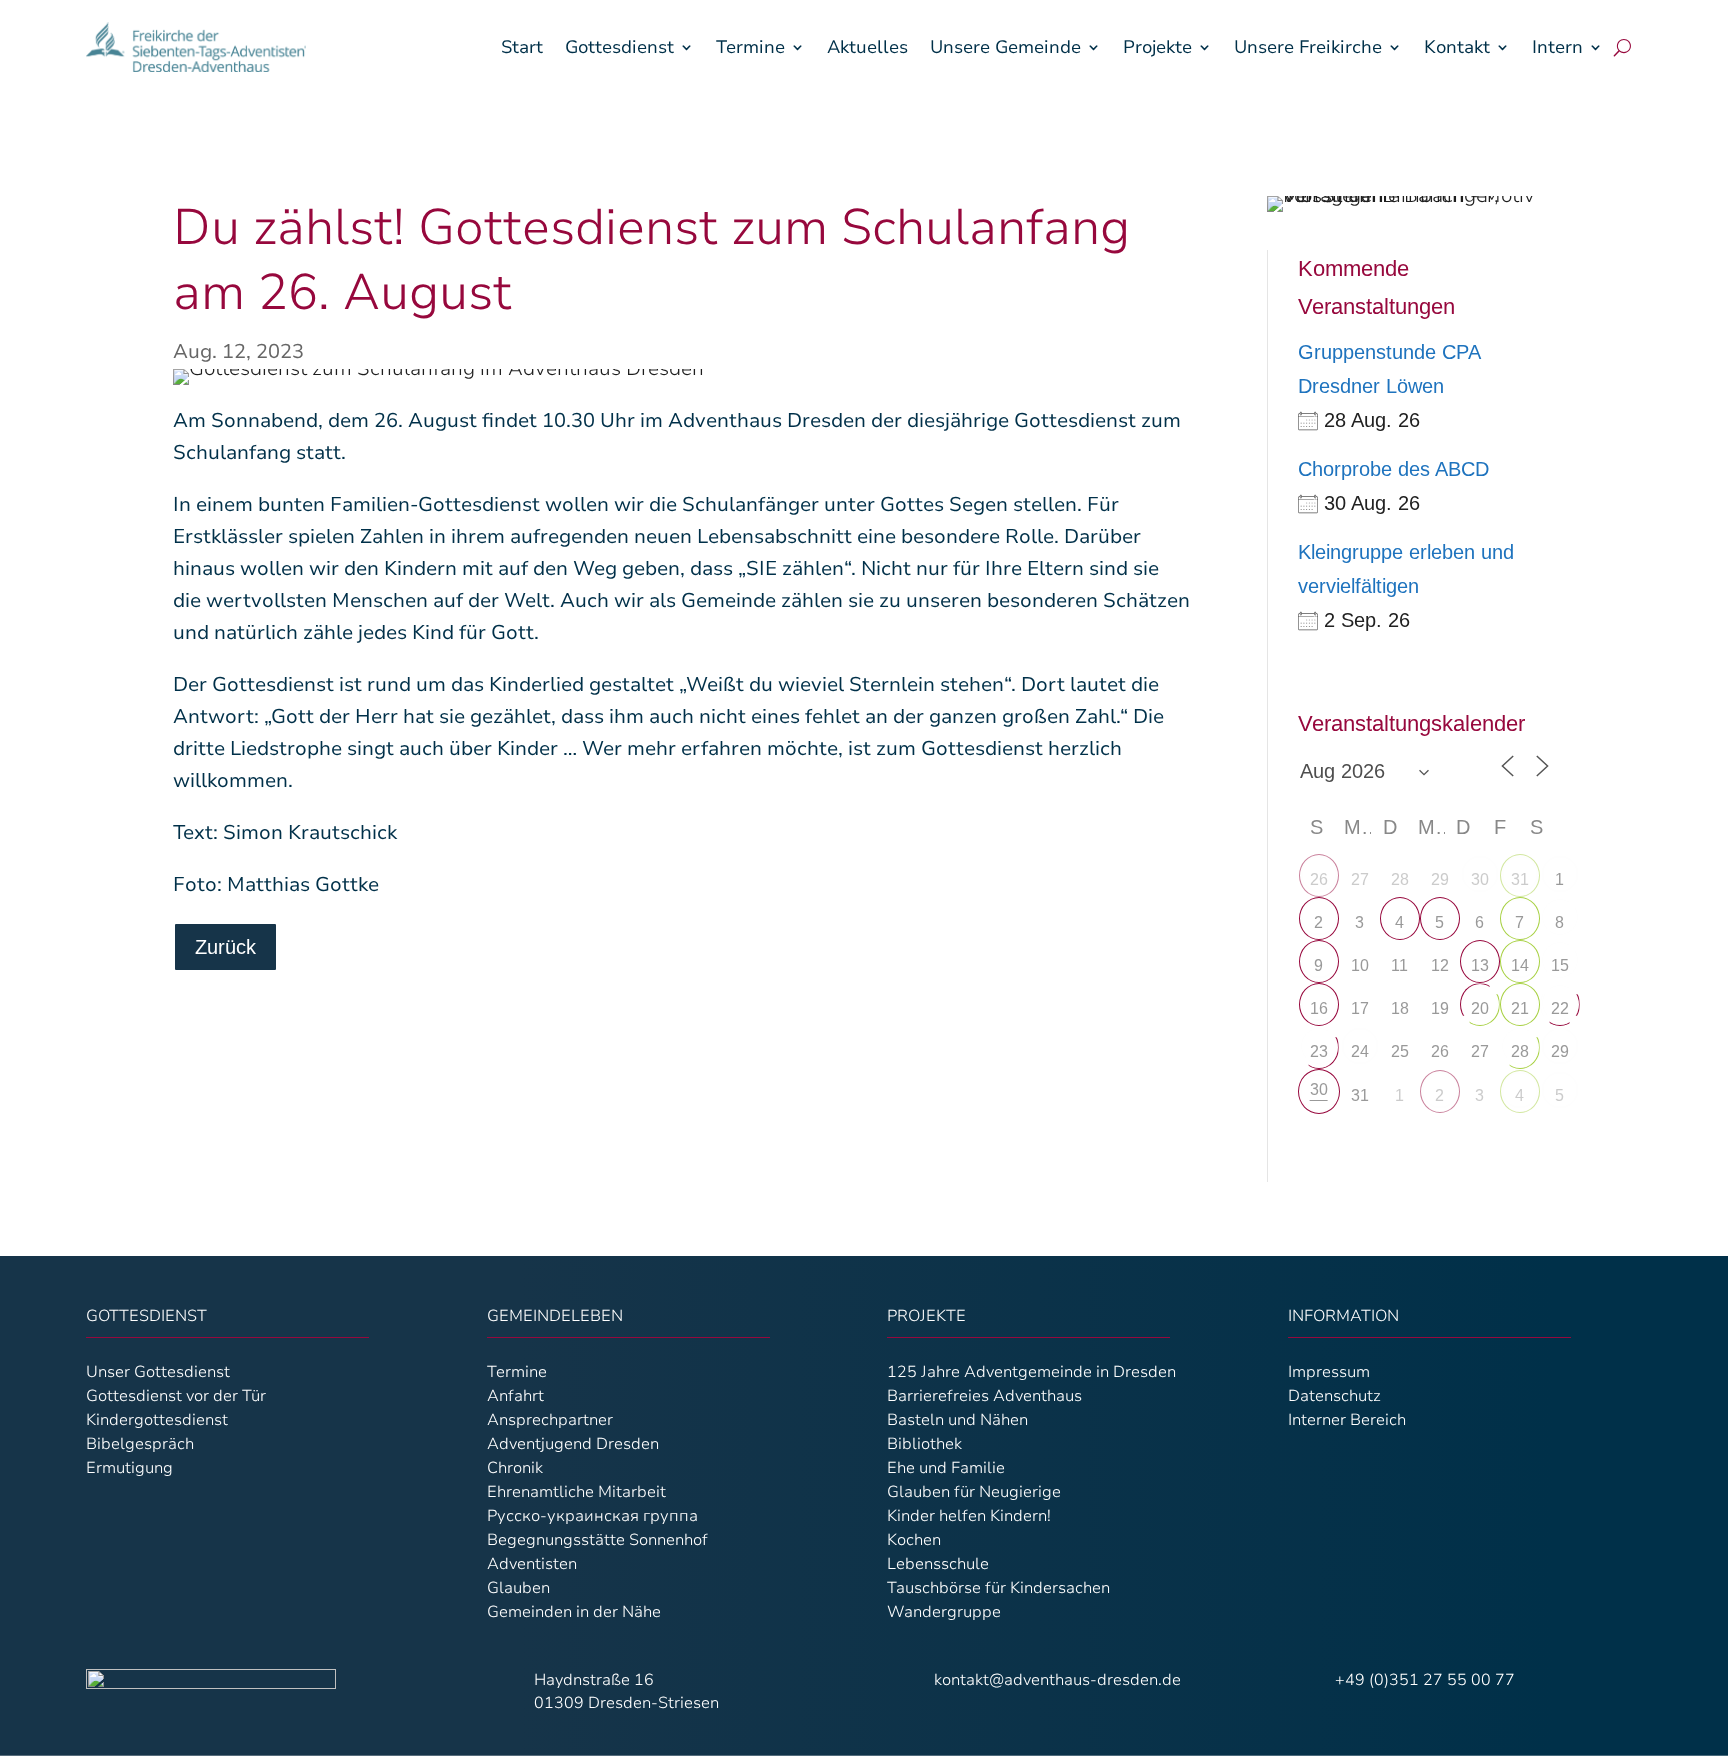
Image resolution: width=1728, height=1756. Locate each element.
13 (1480, 965)
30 (1480, 879)
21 (1520, 1008)
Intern (1557, 47)
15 (1560, 965)
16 (1319, 1008)
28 (1520, 1051)
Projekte (1157, 47)
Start (522, 47)
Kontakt (1457, 47)
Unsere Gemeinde (1005, 47)
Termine (750, 47)
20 (1480, 1008)
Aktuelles (867, 47)
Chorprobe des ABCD (1393, 469)
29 (1560, 1051)
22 (1560, 1008)
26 (1319, 879)
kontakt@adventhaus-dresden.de (1057, 1680)
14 (1520, 965)
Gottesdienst (619, 47)
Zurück (225, 947)
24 (1360, 1051)
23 (1319, 1051)
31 (1520, 879)
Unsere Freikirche (1308, 47)
